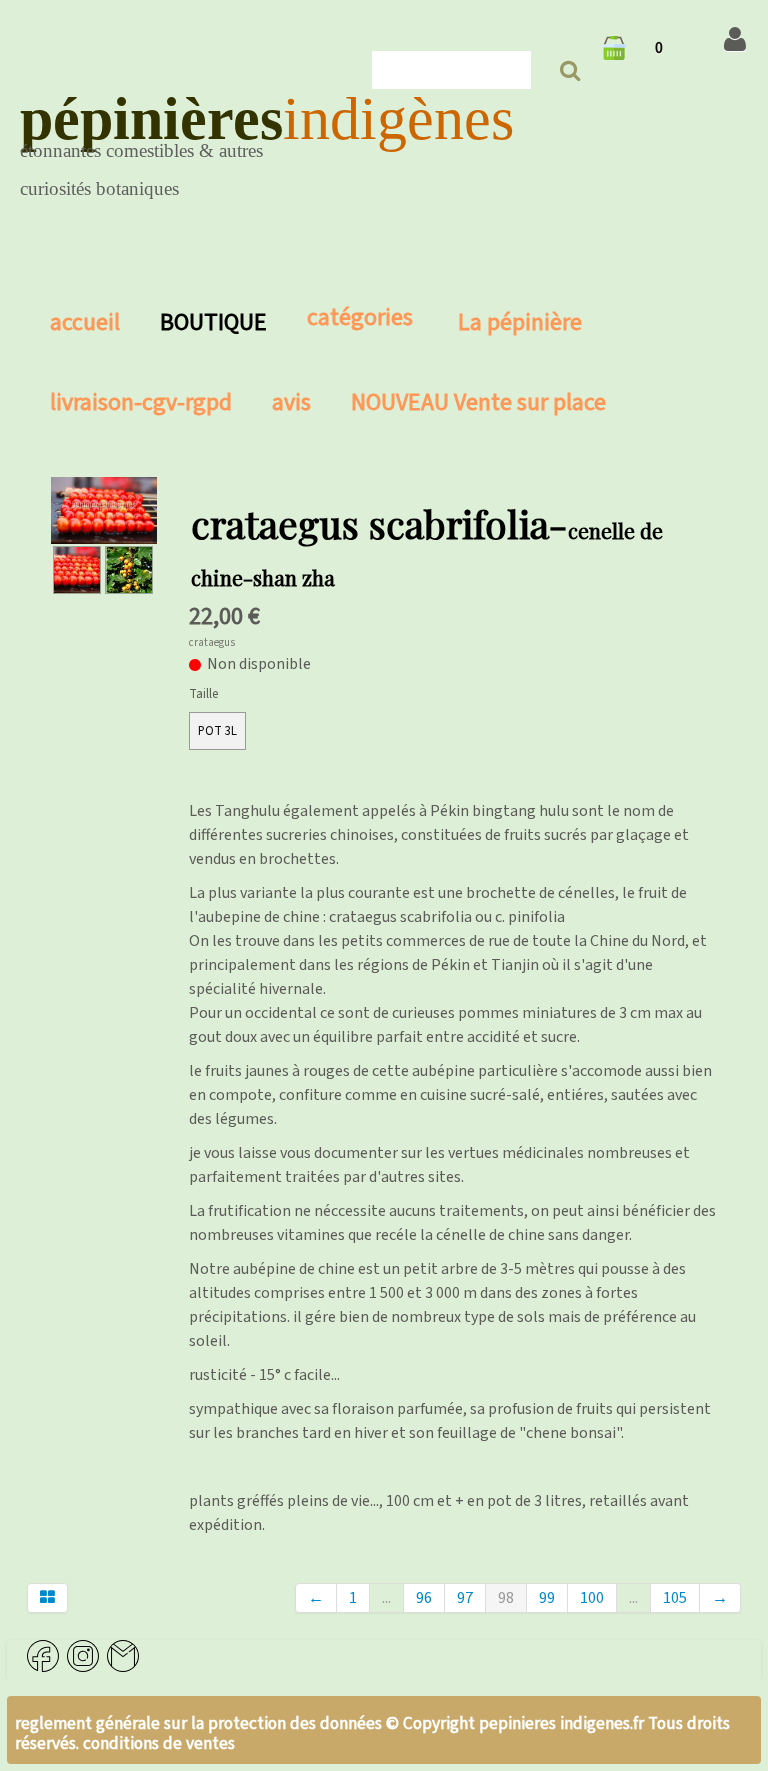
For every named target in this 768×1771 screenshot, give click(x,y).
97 (465, 1598)
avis (291, 402)
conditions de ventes (159, 1743)
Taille (203, 694)
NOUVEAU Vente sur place (478, 402)
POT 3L (217, 731)
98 (506, 1598)
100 (592, 1598)
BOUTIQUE (213, 322)
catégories (362, 317)
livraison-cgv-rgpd (141, 402)
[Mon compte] (735, 40)
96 (424, 1598)
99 (547, 1598)
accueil (85, 322)
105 (675, 1598)
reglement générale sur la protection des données (200, 1723)
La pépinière (520, 322)
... (386, 1598)
